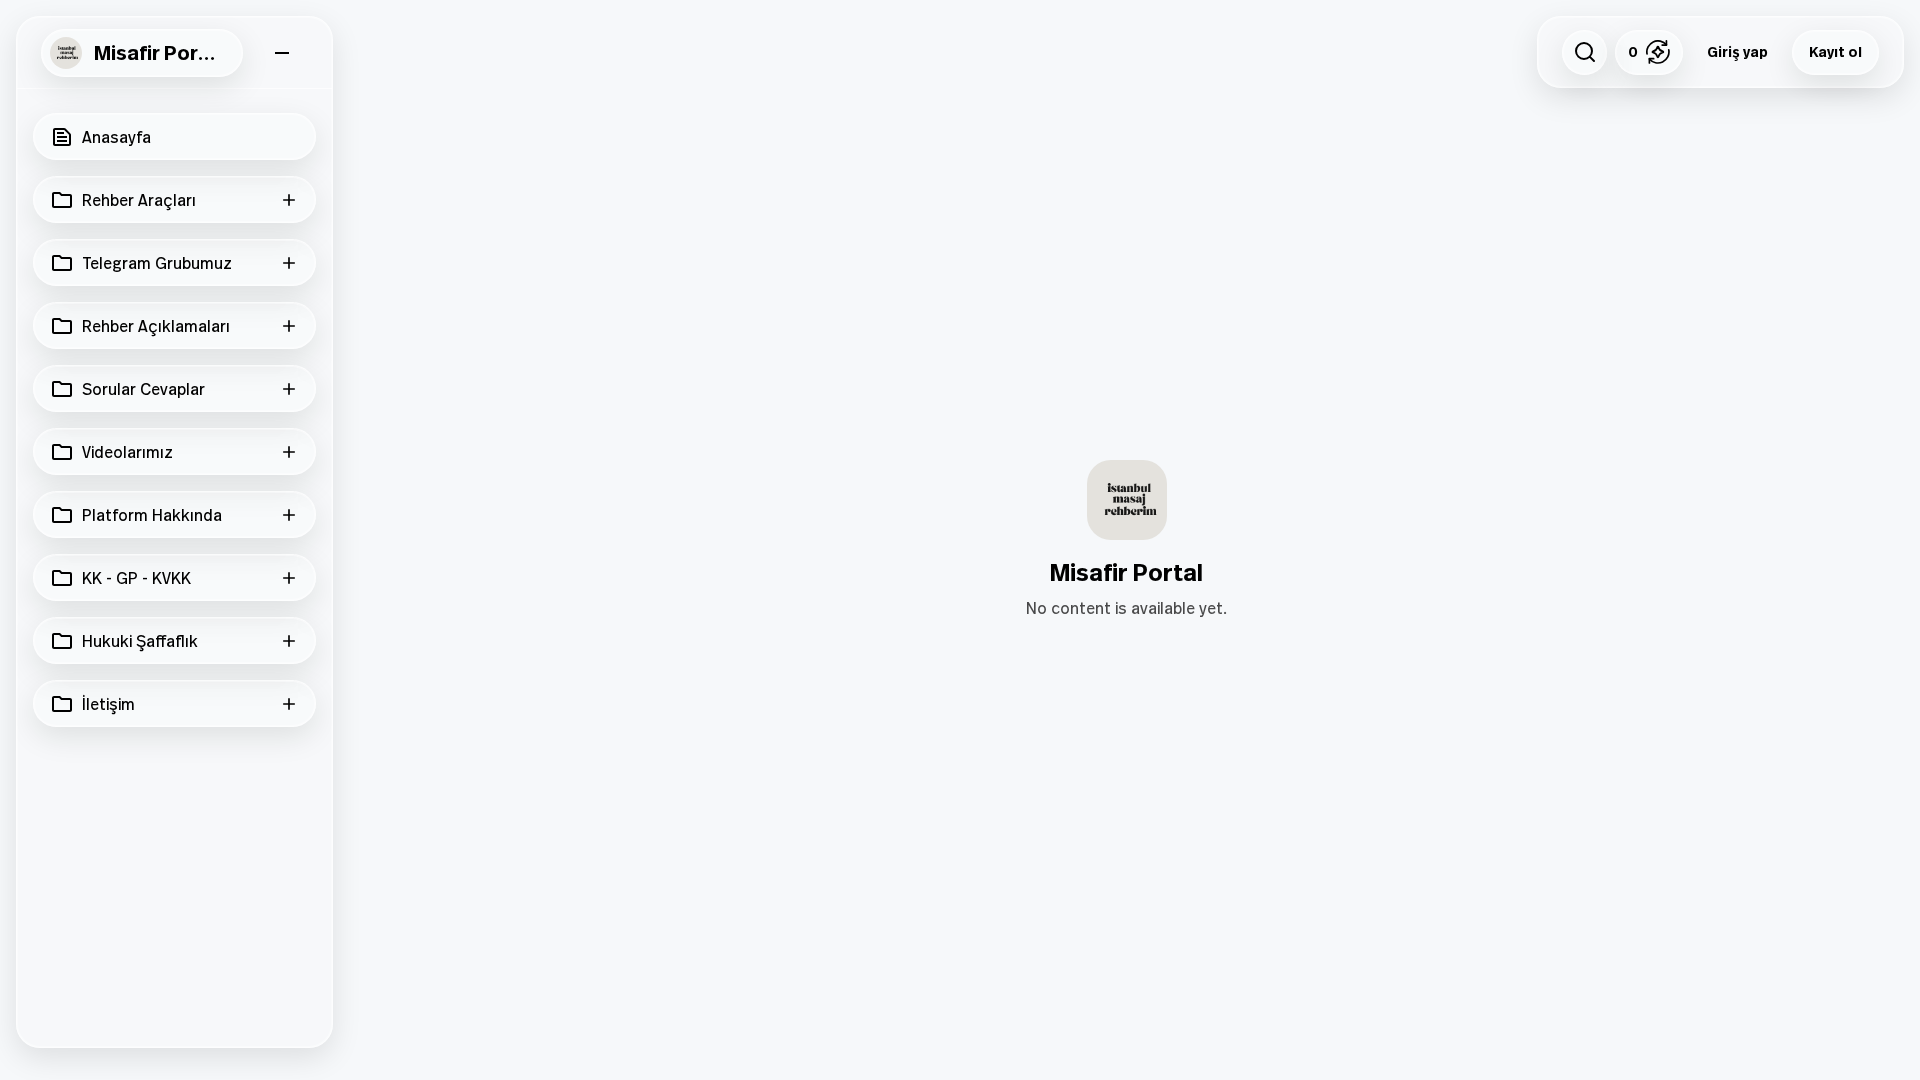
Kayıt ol (1835, 51)
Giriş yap (1737, 51)
